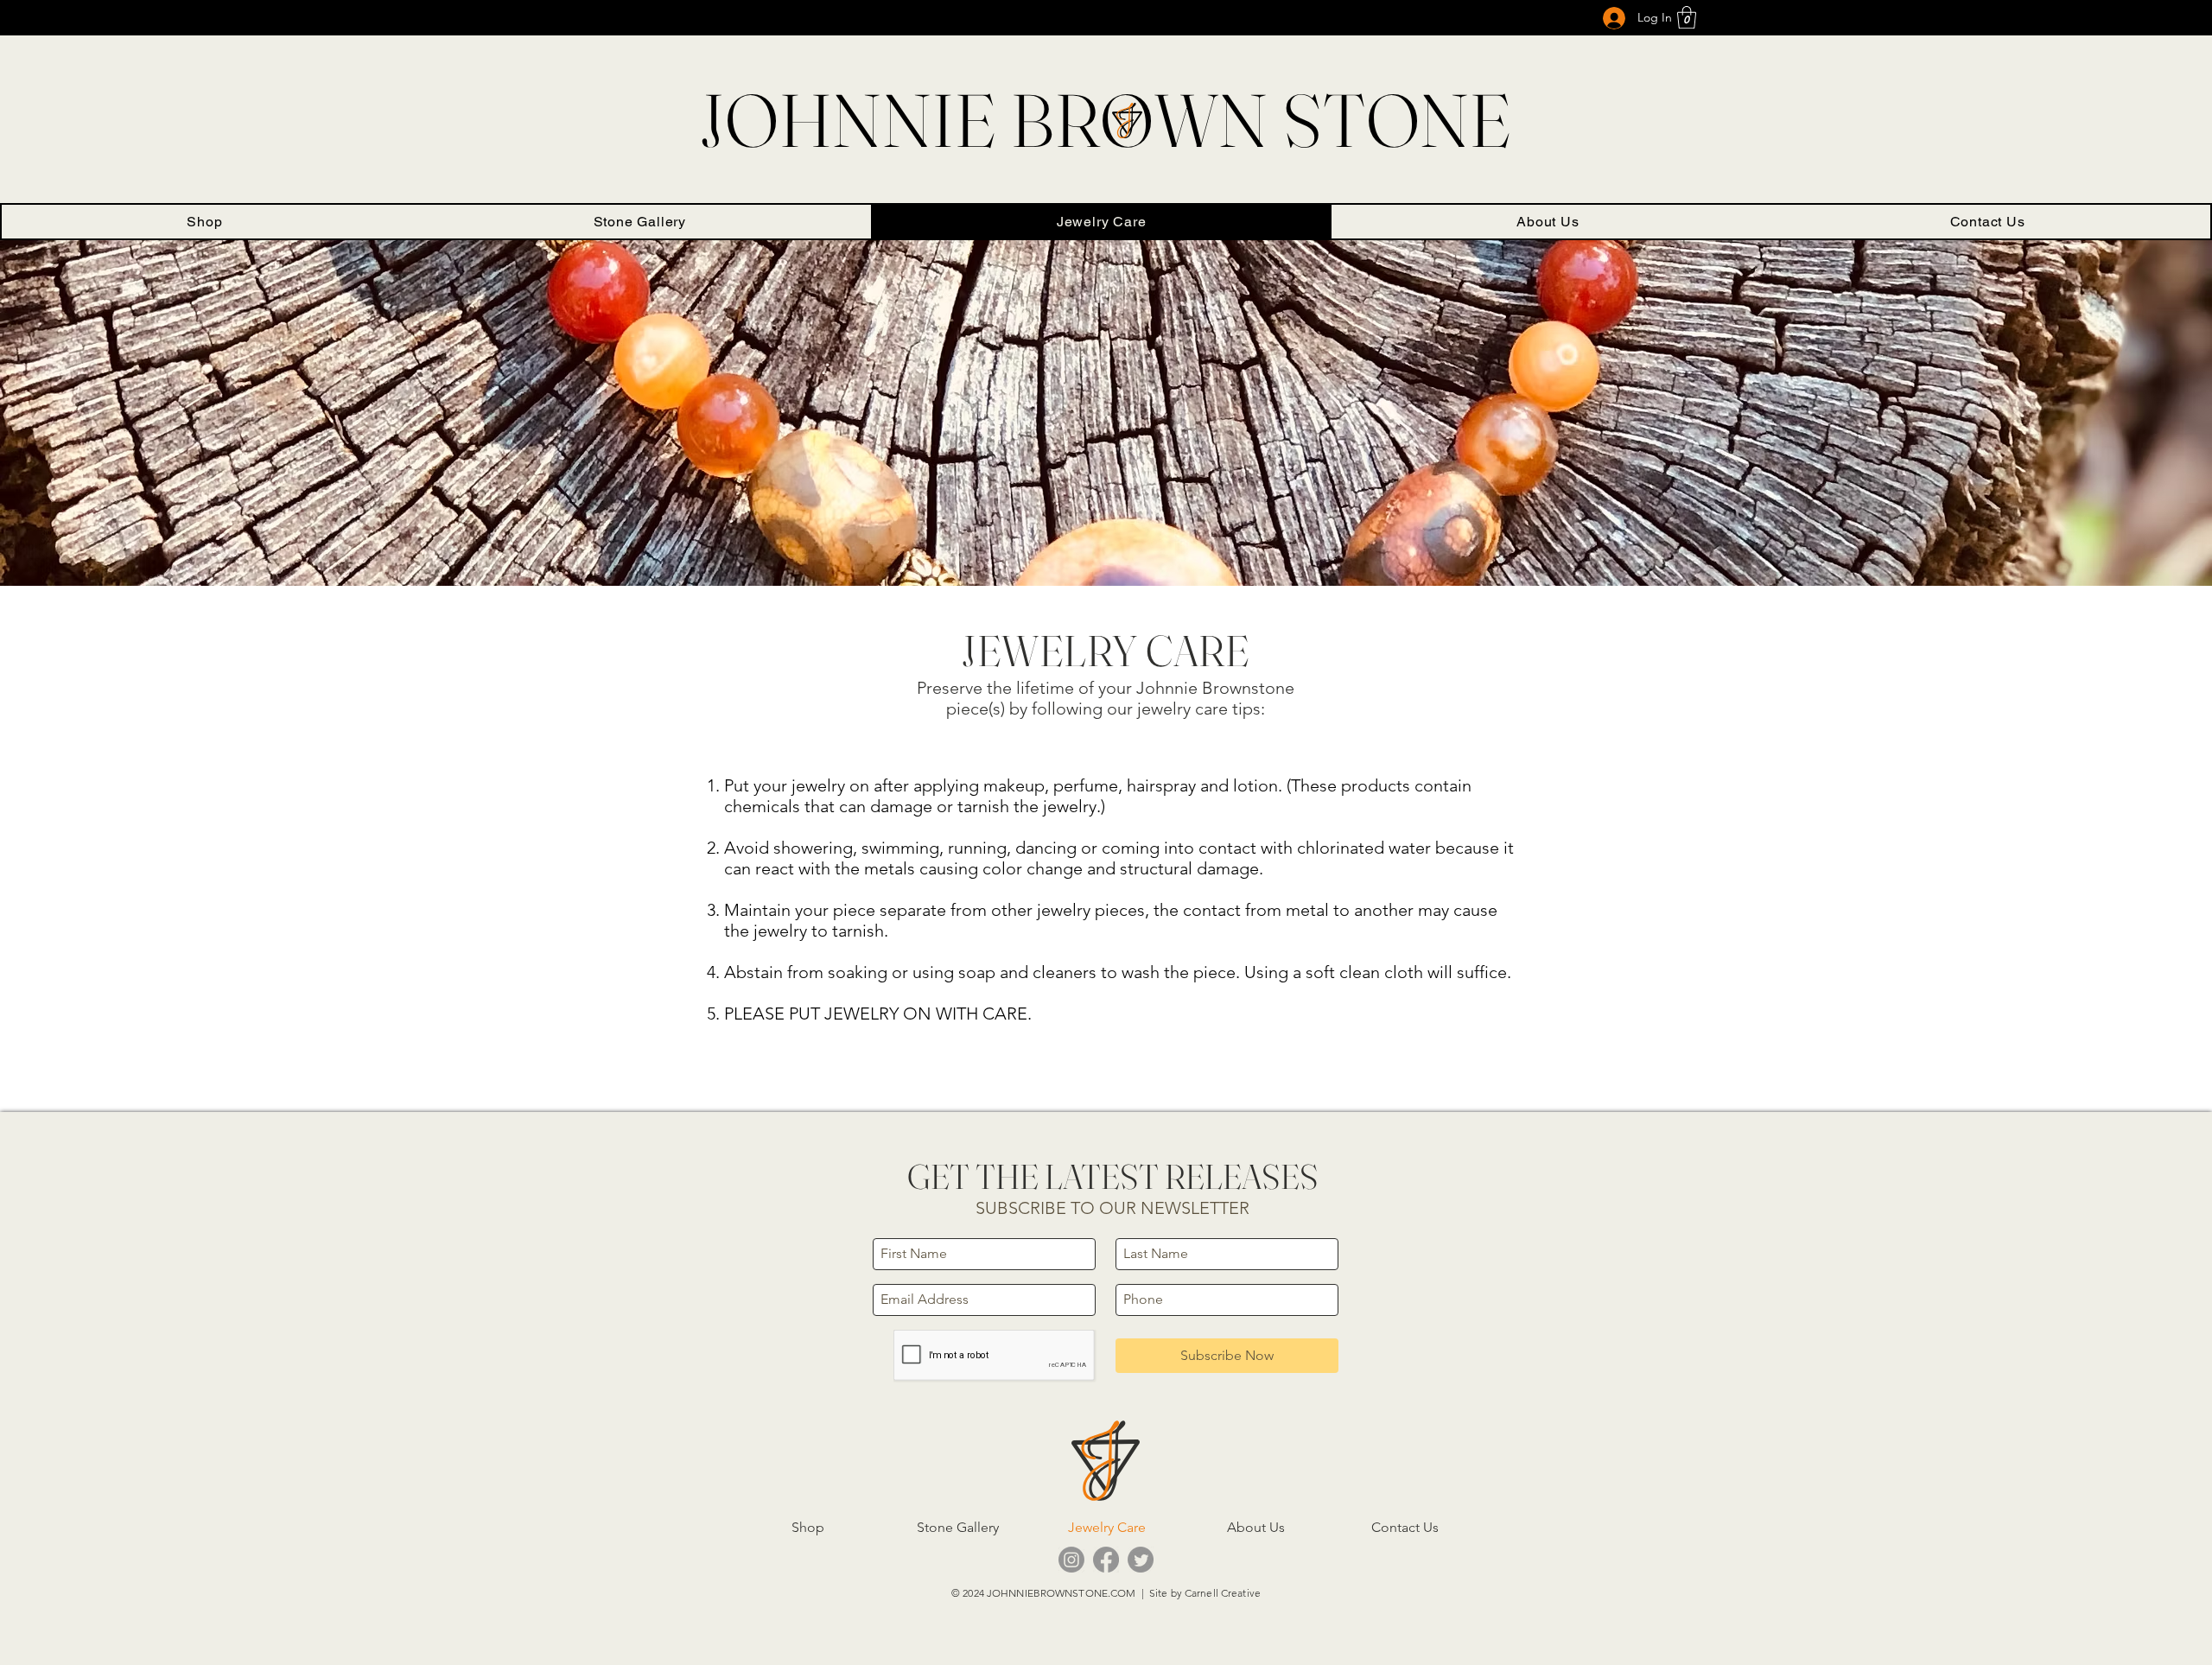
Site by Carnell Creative (1205, 1593)
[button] (1687, 17)
